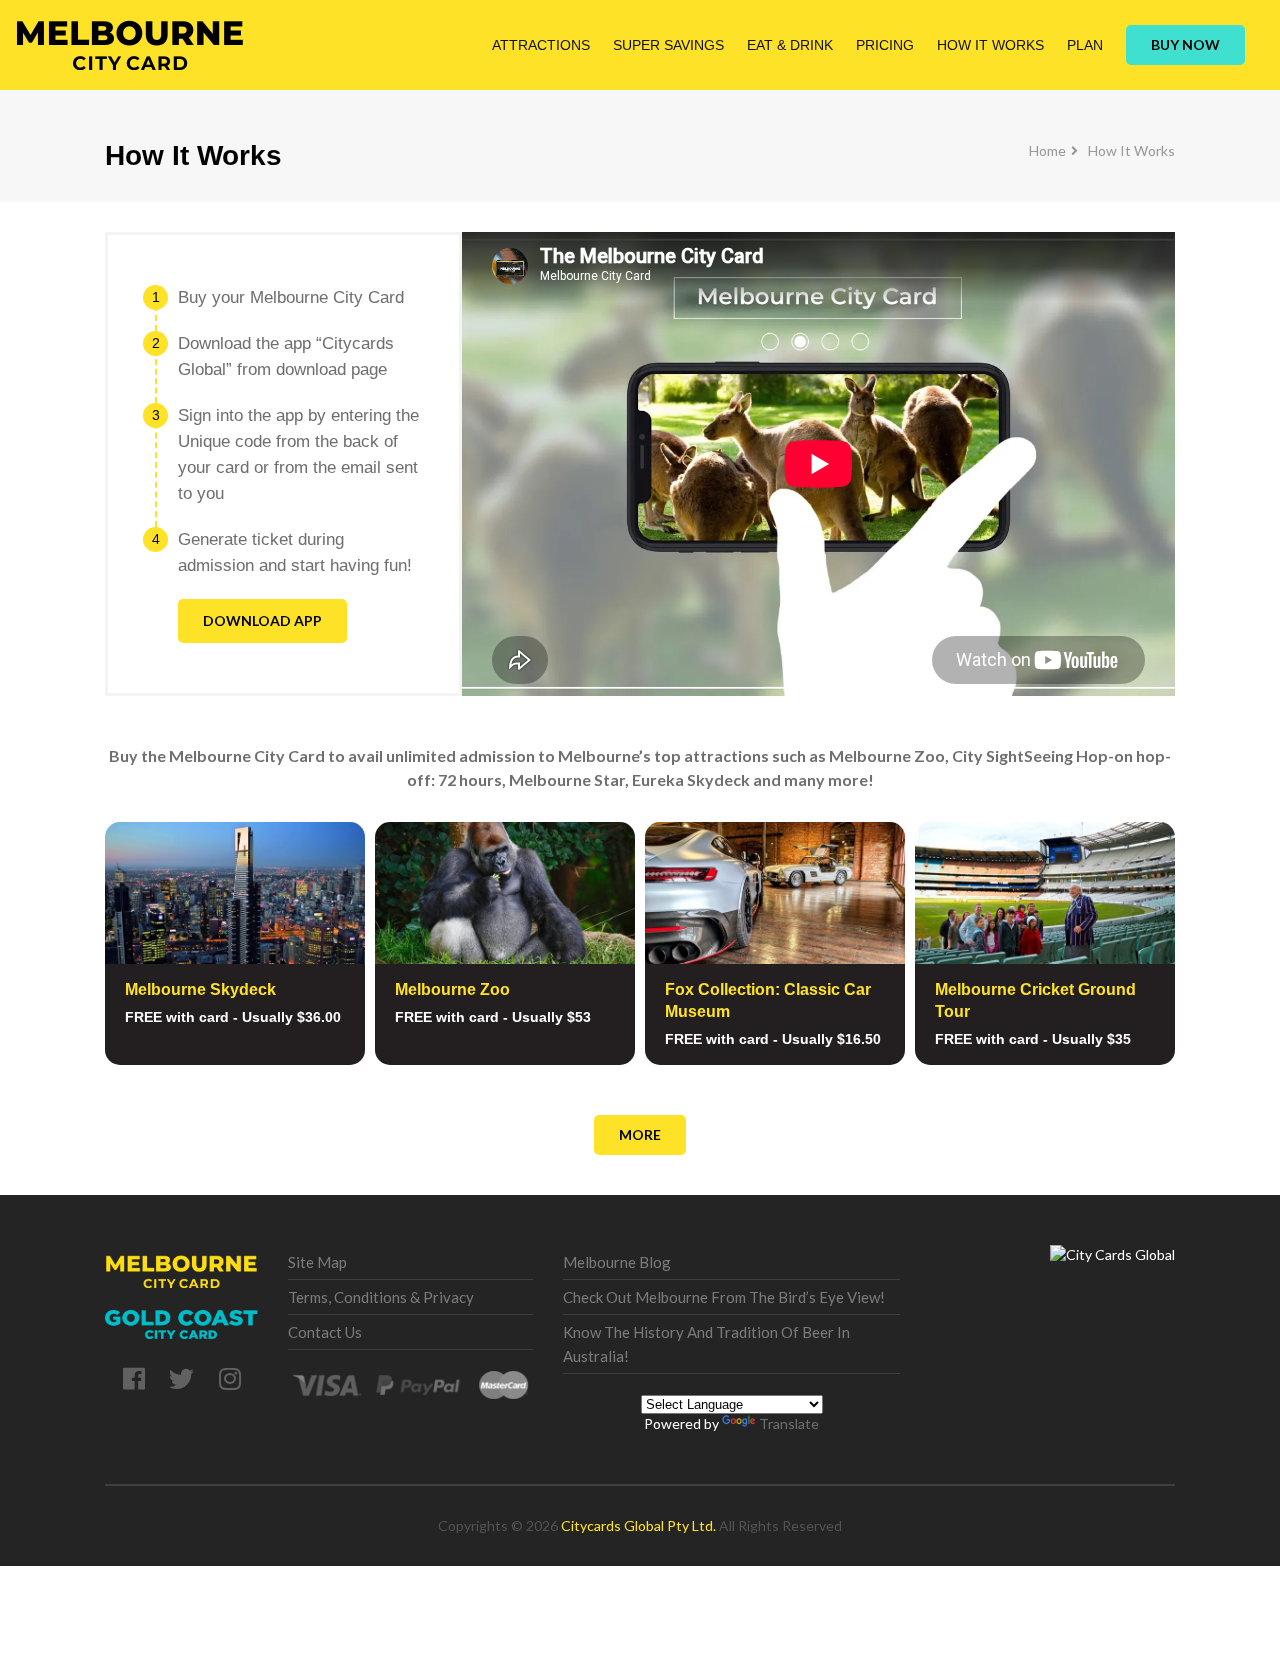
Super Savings (668, 45)
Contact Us (325, 1332)
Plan (1085, 45)
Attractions (541, 45)
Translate (789, 1423)
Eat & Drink (790, 45)
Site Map (317, 1262)
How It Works (990, 45)
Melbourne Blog (617, 1262)
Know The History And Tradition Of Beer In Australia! (706, 1344)
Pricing (885, 45)
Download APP (262, 620)
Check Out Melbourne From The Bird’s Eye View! (724, 1297)
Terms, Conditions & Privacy (381, 1297)
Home (1047, 150)
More (640, 1134)
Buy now (1185, 44)
